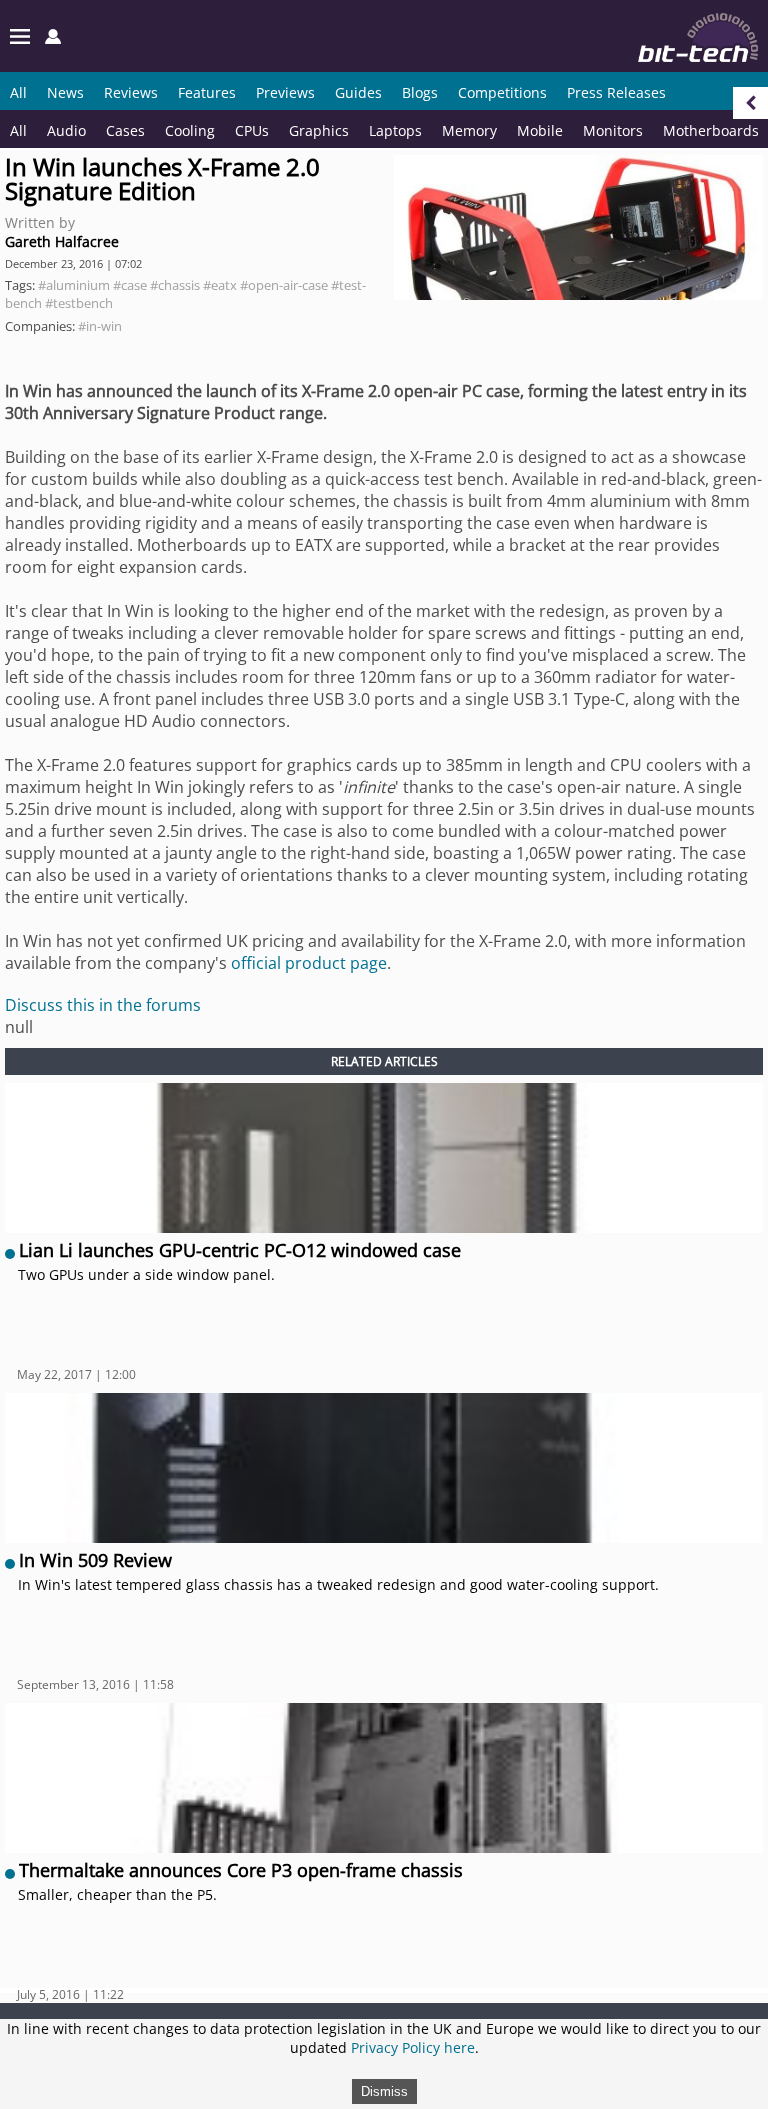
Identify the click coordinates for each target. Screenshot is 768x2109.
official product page (309, 963)
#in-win (100, 326)
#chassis (175, 285)
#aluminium (74, 285)
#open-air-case (284, 285)
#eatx (220, 285)
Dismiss (384, 2091)
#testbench (79, 303)
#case (130, 285)
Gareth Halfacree (62, 241)
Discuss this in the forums (103, 1005)
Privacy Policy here (413, 2047)
